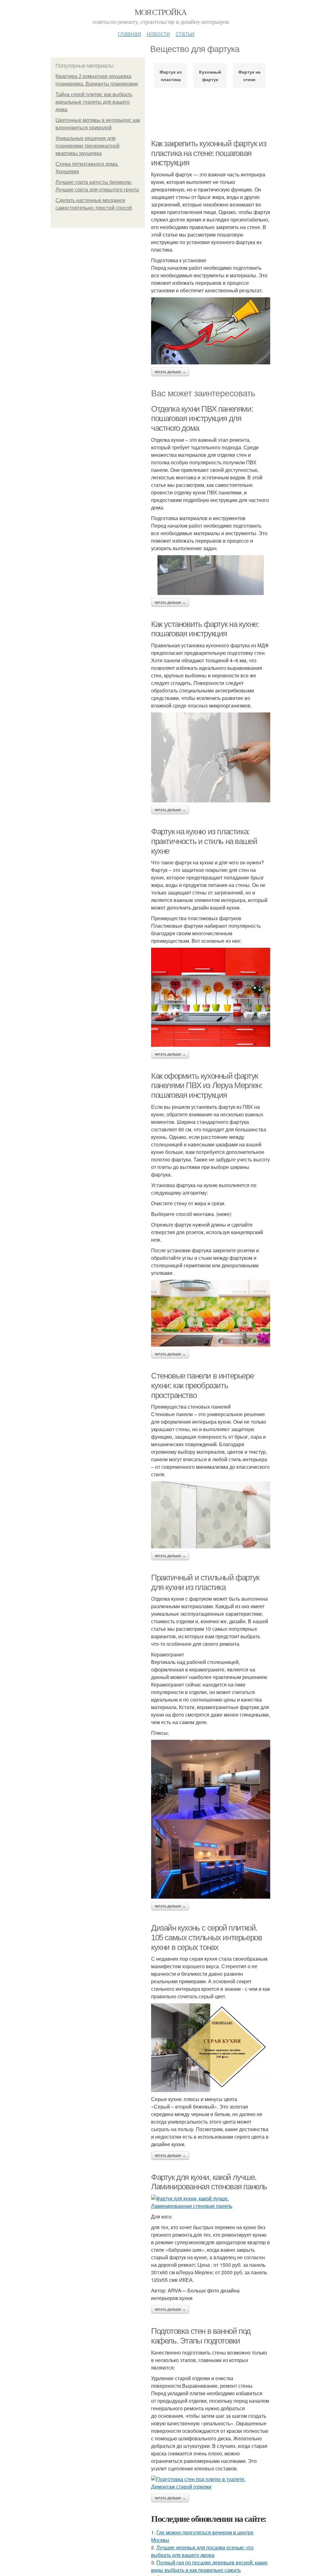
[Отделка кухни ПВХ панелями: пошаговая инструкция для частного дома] (211, 575)
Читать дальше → (170, 372)
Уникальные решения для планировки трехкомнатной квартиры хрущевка (87, 146)
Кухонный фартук (210, 76)
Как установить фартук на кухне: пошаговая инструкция (205, 629)
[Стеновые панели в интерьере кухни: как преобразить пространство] (211, 1515)
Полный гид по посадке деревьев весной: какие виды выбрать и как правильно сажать (209, 2566)
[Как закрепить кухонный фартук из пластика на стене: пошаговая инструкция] (211, 331)
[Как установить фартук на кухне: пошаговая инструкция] (211, 757)
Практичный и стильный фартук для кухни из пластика (205, 1582)
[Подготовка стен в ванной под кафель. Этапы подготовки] (211, 2483)
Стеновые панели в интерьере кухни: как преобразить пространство (202, 1385)
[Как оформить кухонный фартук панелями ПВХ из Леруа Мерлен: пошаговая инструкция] (211, 1313)
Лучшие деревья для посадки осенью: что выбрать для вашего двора (202, 2551)
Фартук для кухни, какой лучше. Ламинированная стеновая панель (209, 2182)
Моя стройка (160, 12)
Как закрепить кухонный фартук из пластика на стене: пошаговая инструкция (209, 153)
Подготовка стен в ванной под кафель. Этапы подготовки (201, 2336)
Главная (129, 33)
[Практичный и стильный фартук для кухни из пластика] (211, 1819)
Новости (158, 33)
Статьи (185, 33)
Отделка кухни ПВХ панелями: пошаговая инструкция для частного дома (202, 418)
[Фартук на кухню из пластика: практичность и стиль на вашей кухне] (211, 997)
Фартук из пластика (171, 76)
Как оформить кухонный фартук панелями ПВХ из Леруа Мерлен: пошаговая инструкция (207, 1085)
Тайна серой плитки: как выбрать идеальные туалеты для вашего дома (94, 102)
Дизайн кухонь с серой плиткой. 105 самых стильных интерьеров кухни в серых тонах (206, 1937)
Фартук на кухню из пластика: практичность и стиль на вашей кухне (204, 841)
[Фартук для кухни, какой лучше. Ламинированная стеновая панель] (211, 2202)
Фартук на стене (249, 76)
